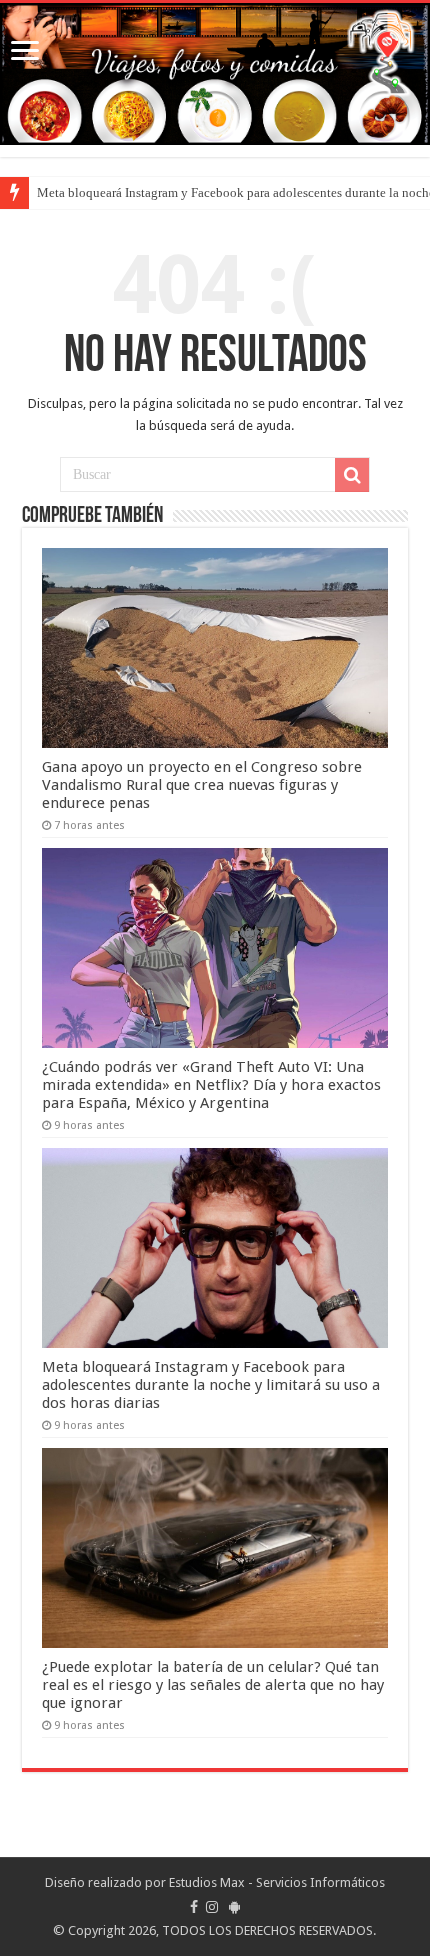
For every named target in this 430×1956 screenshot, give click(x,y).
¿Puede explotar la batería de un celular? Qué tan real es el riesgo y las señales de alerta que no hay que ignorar (213, 1685)
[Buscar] (352, 475)
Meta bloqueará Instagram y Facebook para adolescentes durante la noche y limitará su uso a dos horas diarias (211, 1385)
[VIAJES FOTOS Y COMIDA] (215, 74)
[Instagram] (212, 1907)
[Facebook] (194, 1907)
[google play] (234, 1907)
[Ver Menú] (25, 52)
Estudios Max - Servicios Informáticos (277, 1882)
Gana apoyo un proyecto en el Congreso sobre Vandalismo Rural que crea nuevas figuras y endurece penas (202, 785)
